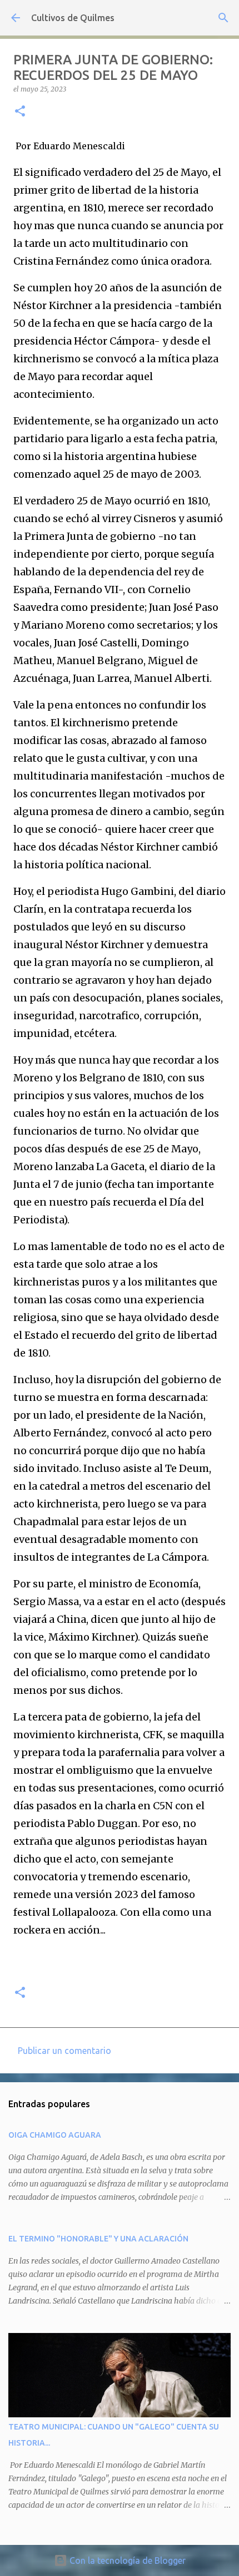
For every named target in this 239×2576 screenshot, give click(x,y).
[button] (20, 112)
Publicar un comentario (64, 2051)
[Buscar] (223, 18)
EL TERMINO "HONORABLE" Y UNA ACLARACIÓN (98, 2239)
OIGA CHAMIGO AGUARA (55, 2135)
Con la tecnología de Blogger (126, 2560)
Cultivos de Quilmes (73, 18)
